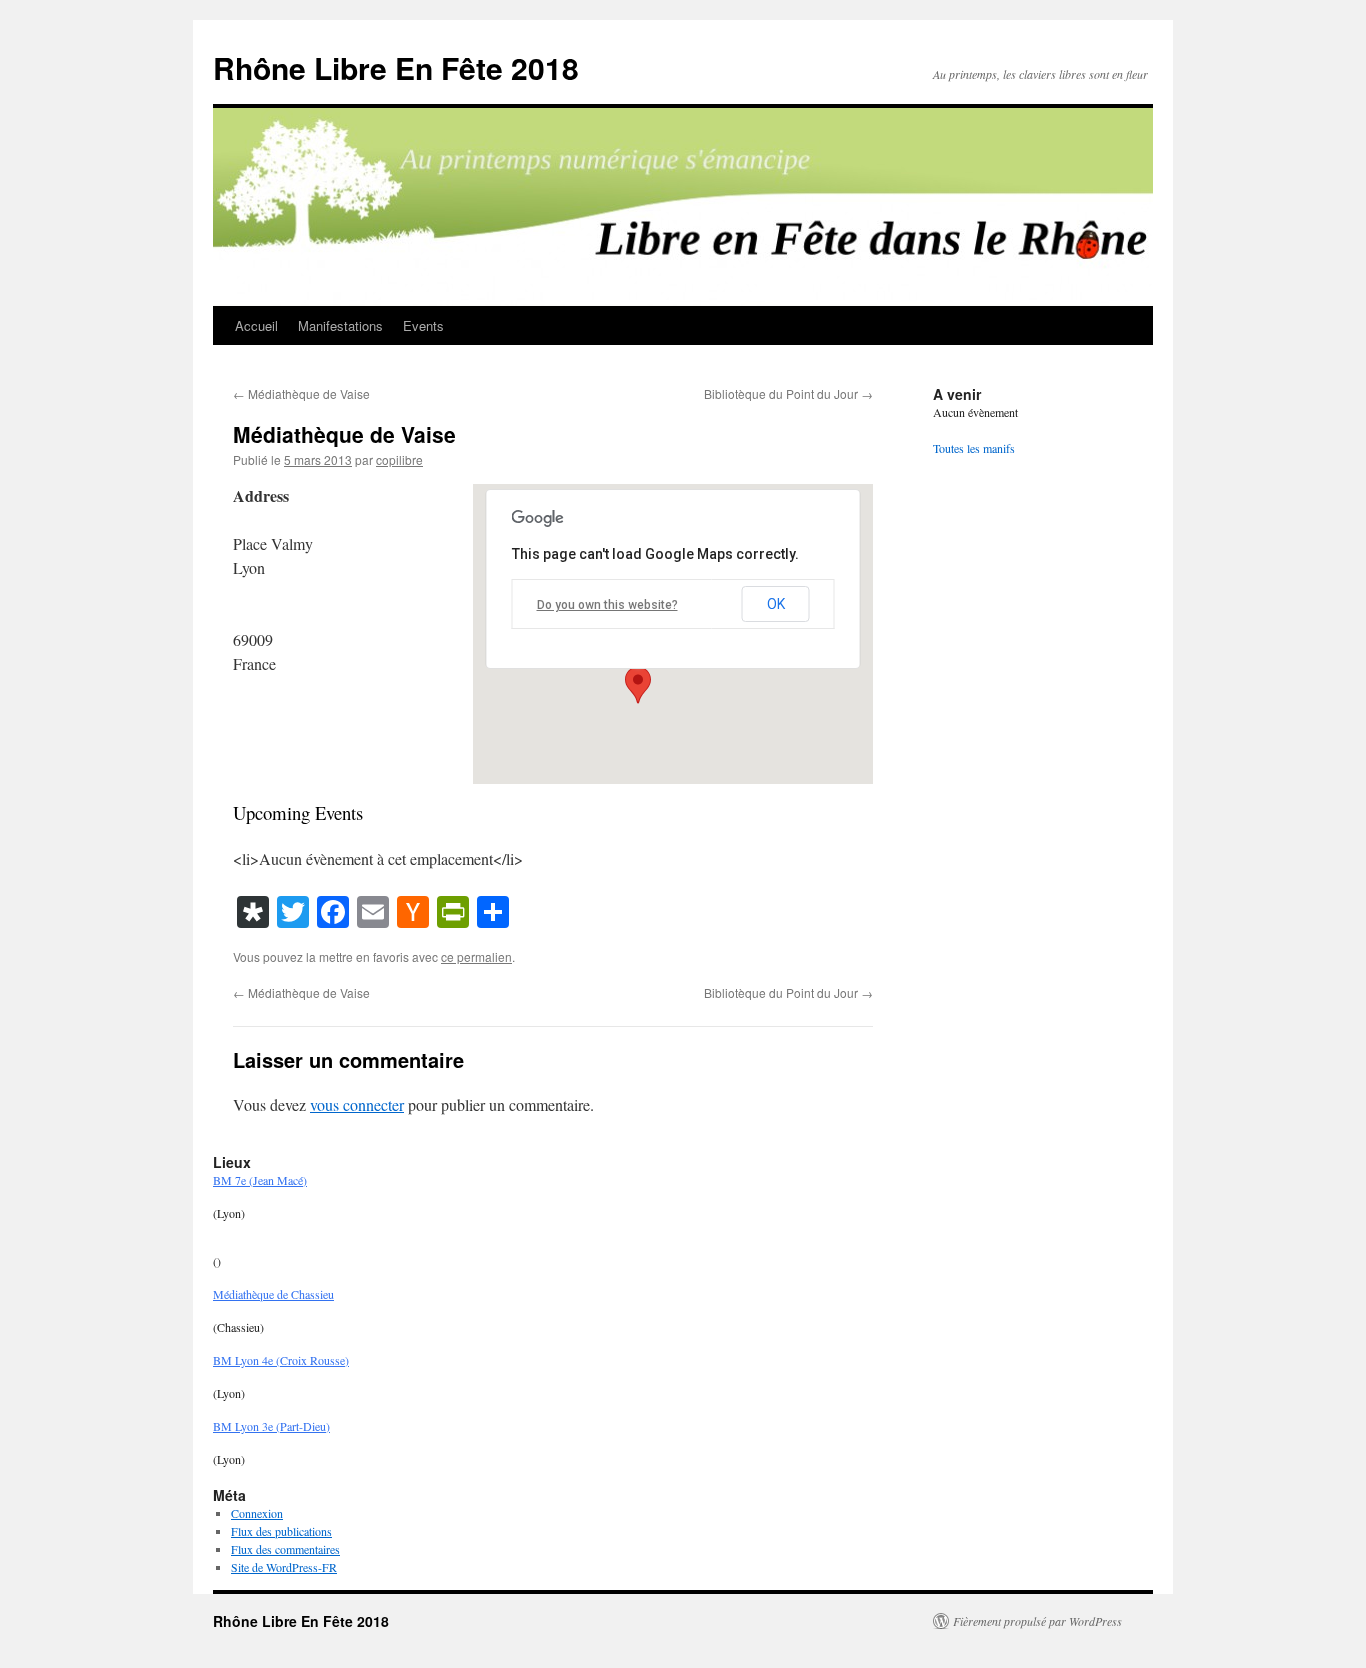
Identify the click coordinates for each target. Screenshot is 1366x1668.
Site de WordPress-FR (284, 1567)
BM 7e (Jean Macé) (260, 1180)
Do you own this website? (607, 605)
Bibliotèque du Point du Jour (788, 393)
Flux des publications (281, 1531)
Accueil (256, 325)
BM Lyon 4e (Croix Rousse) (281, 1360)
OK (776, 604)
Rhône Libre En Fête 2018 (396, 67)
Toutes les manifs (974, 448)
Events (423, 325)
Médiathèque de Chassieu (273, 1294)
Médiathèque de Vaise (301, 393)
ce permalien (476, 956)
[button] (638, 685)
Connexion (257, 1513)
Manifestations (340, 325)
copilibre (399, 459)
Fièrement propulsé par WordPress (1037, 1621)
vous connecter (357, 1104)
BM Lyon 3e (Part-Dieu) (271, 1426)
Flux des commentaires (285, 1549)
